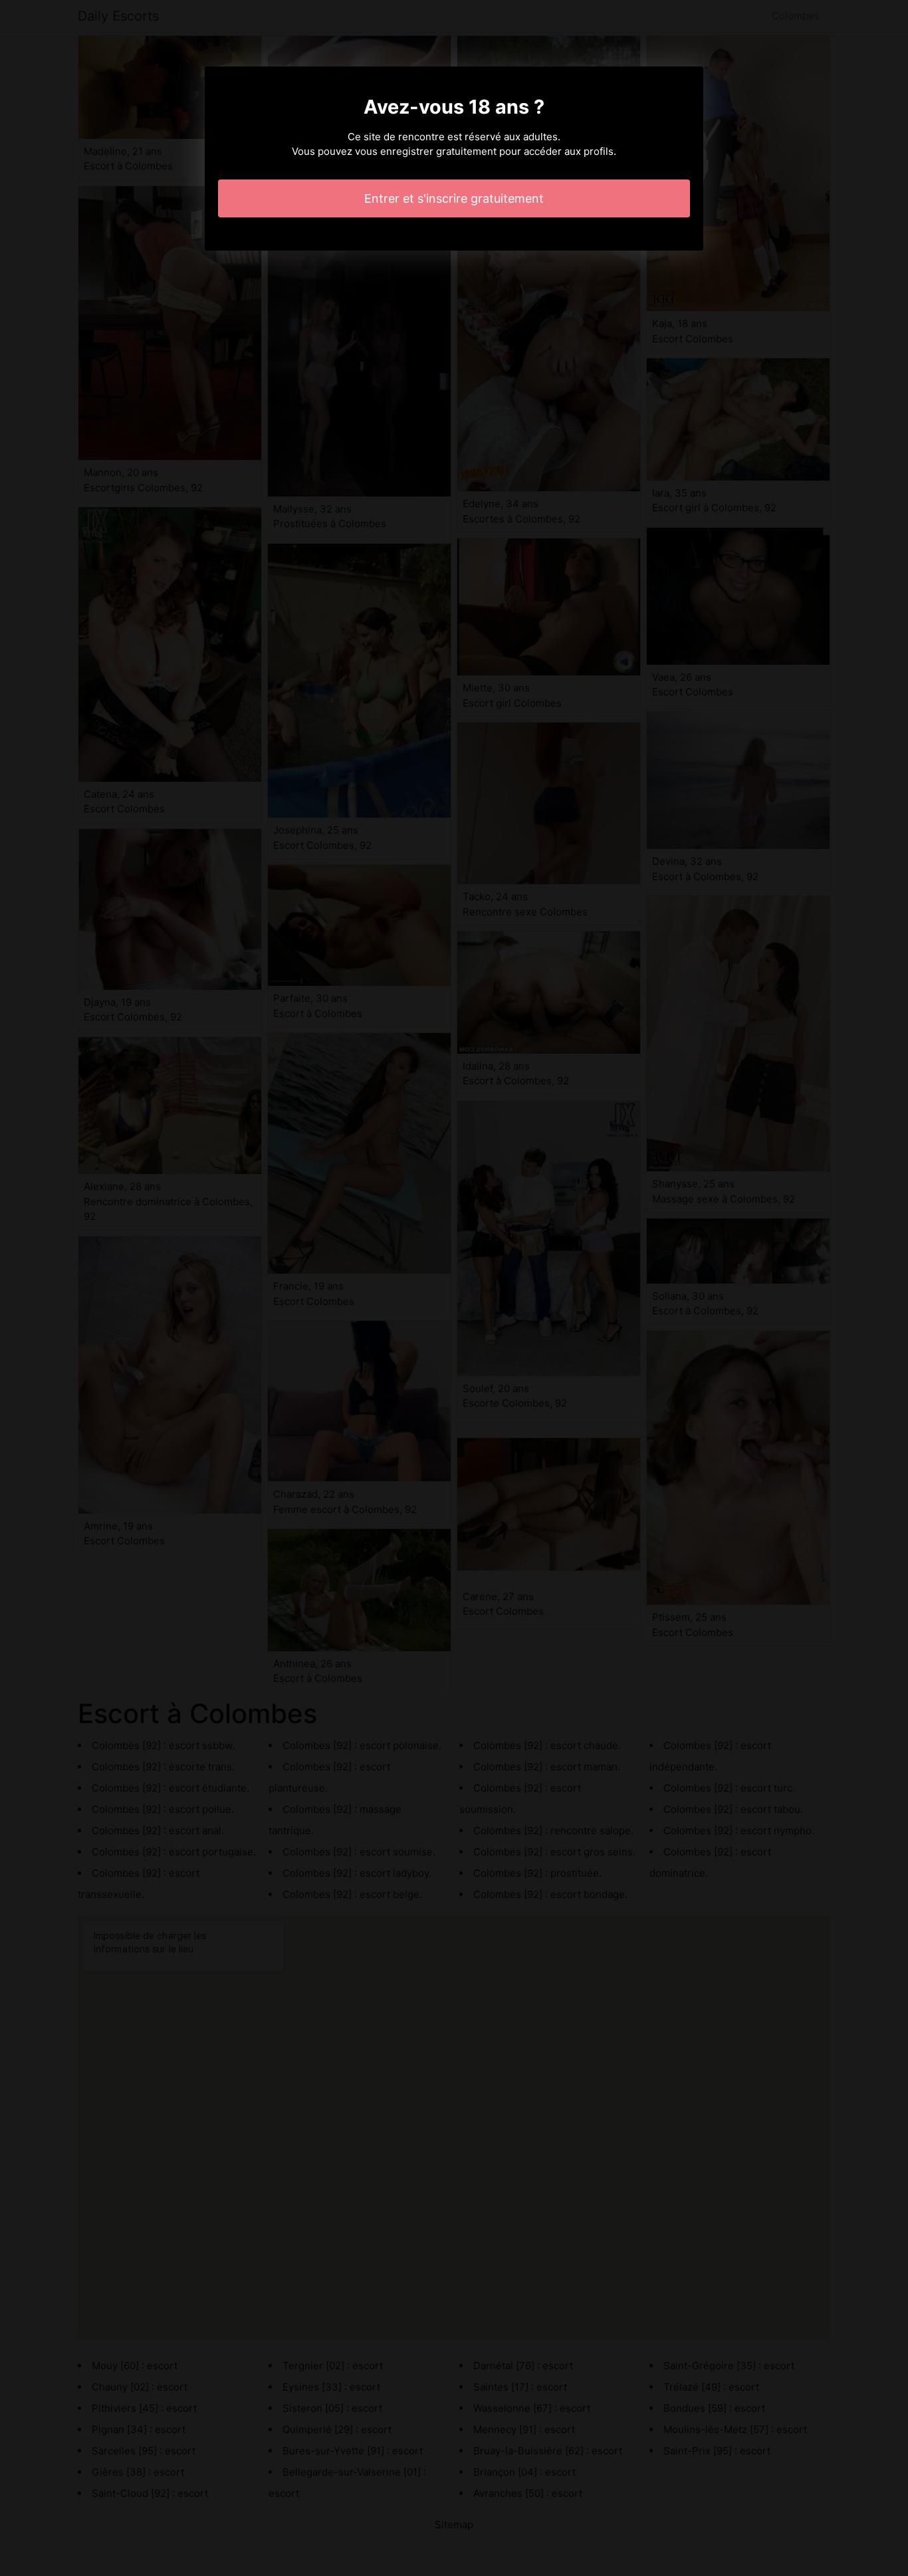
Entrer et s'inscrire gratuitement (454, 198)
